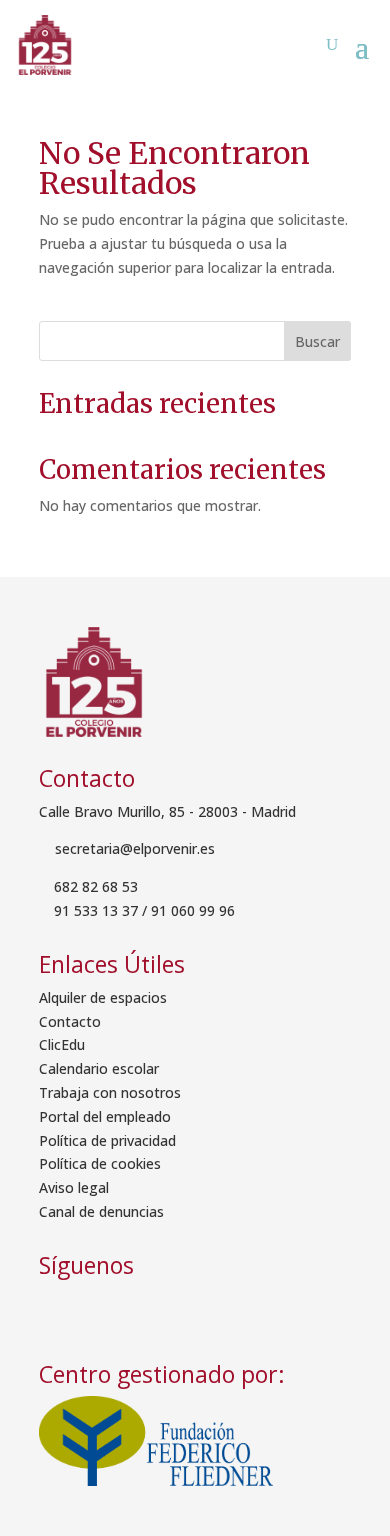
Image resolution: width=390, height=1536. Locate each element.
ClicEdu (62, 1044)
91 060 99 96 (193, 910)
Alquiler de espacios (103, 997)
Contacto (70, 1021)
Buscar (317, 341)
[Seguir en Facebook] (61, 1309)
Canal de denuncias (101, 1211)
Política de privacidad (107, 1140)
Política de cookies (100, 1163)
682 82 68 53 (96, 886)
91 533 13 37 (96, 910)
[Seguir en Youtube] (163, 1309)
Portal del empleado (105, 1116)
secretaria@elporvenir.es (133, 848)
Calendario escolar (99, 1068)
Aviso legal (74, 1187)
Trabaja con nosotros (110, 1092)
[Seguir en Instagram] (115, 1309)
